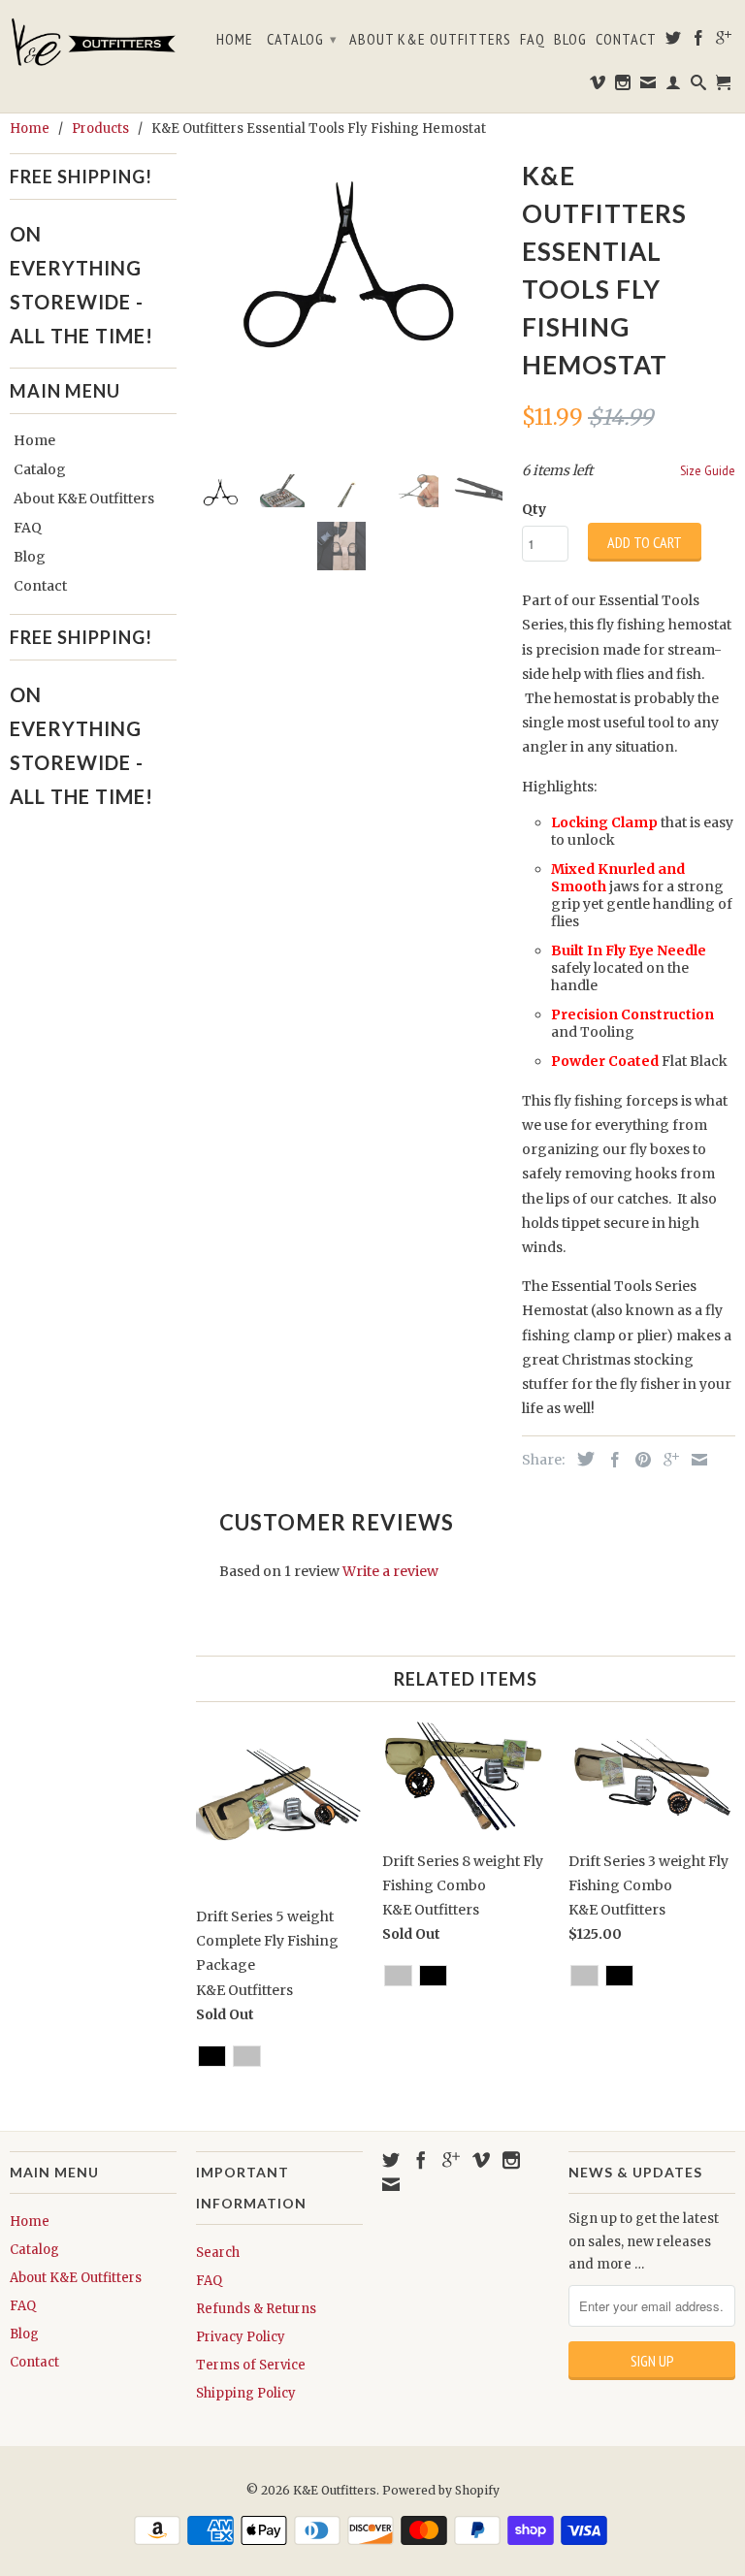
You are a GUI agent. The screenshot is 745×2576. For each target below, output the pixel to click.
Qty (534, 509)
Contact (626, 39)
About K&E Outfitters (430, 39)
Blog (570, 39)
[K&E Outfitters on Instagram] (623, 86)
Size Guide (708, 470)
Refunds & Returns (256, 2309)
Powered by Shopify (441, 2490)
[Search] (699, 86)
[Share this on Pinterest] (638, 1460)
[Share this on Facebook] (610, 1460)
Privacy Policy (241, 2337)
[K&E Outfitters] (93, 42)
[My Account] (674, 86)
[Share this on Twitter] (581, 1459)
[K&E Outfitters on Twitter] (674, 42)
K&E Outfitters (335, 2490)
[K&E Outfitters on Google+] (724, 42)
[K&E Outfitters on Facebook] (699, 42)
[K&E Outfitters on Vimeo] (598, 86)
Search (218, 2253)
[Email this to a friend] (695, 1460)
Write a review (390, 1571)
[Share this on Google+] (666, 1460)
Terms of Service (251, 2365)
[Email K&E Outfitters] (648, 86)
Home (235, 39)
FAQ (533, 39)
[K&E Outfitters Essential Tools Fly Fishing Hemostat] (349, 256)
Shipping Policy (246, 2393)
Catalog (302, 39)
